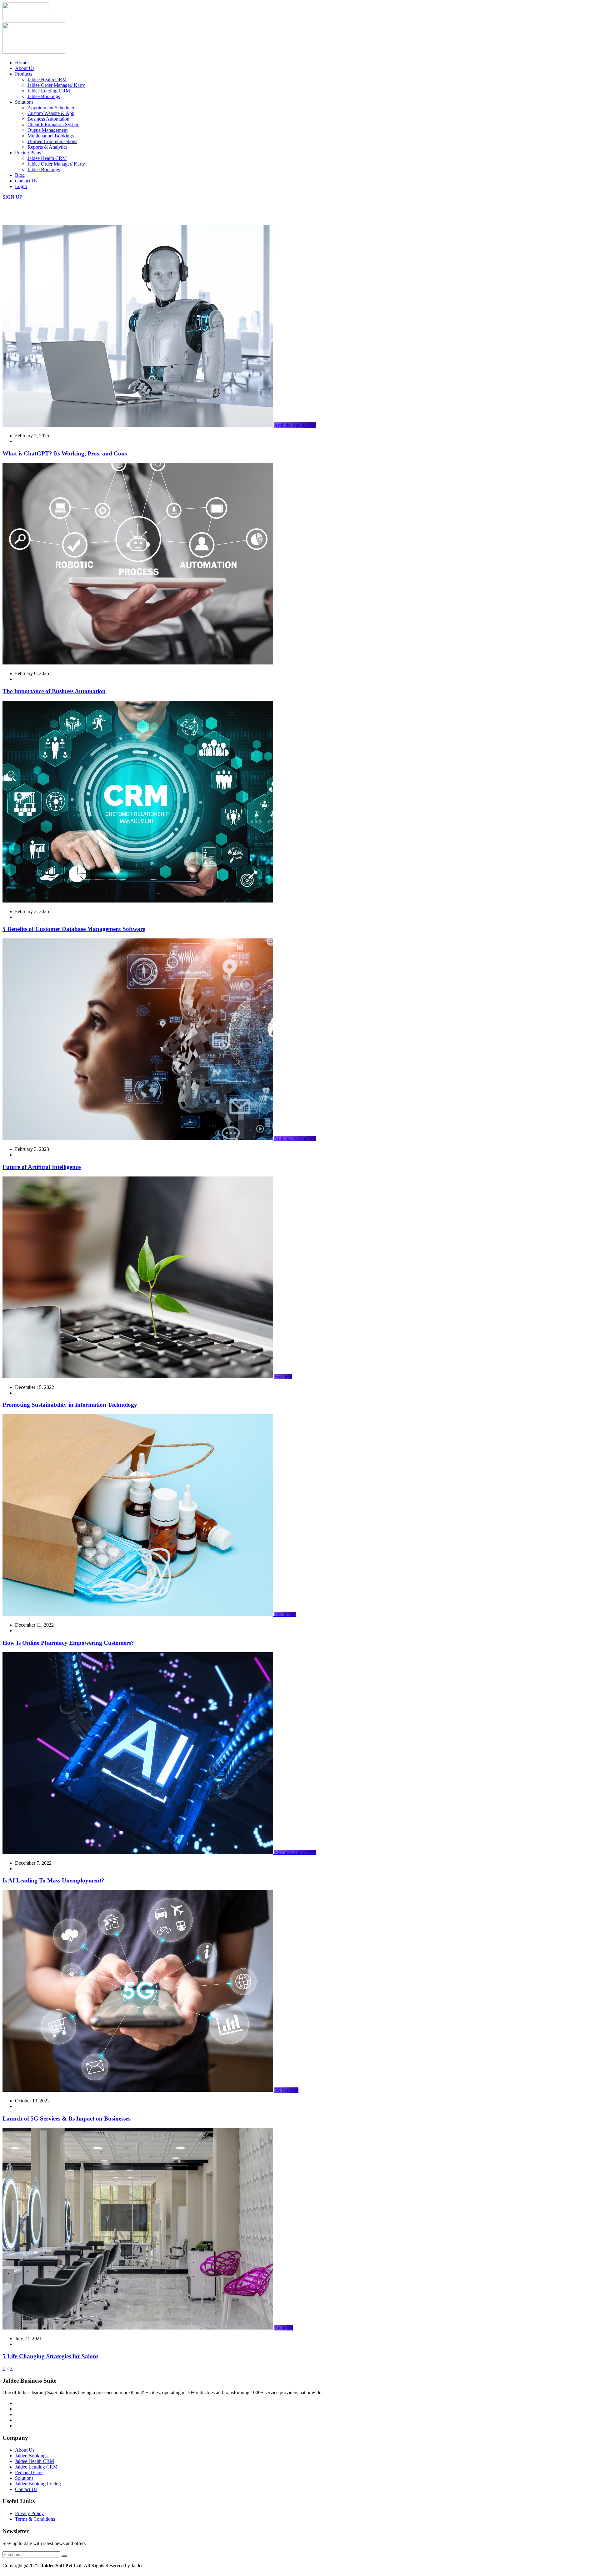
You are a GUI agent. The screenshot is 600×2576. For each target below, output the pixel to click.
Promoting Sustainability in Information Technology (70, 1405)
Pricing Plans (28, 153)
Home (21, 63)
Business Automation (48, 119)
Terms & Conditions (35, 2519)
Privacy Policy (29, 2513)
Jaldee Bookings (44, 96)
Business (283, 1377)
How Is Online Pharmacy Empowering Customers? (68, 1643)
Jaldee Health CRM (47, 80)
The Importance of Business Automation (54, 691)
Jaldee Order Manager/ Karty (56, 85)
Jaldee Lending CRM (49, 91)
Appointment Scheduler (51, 108)
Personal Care (29, 2472)
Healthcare (285, 1614)
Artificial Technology (295, 1139)
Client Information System (53, 124)
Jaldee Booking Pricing (38, 2484)
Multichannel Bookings (51, 136)
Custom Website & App (51, 113)
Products (24, 74)
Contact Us (26, 181)
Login (21, 186)
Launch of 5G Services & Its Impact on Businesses (66, 2118)
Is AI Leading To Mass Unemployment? (53, 1880)
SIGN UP (12, 197)
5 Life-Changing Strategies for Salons (50, 2356)
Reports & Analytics (47, 147)
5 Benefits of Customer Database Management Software (74, 929)
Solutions (24, 102)
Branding (284, 2328)
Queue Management (47, 130)
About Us (25, 68)
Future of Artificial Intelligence (42, 1167)
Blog (20, 175)
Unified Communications (52, 141)
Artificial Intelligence (295, 425)
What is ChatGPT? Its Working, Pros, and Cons (65, 453)
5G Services (286, 2090)
